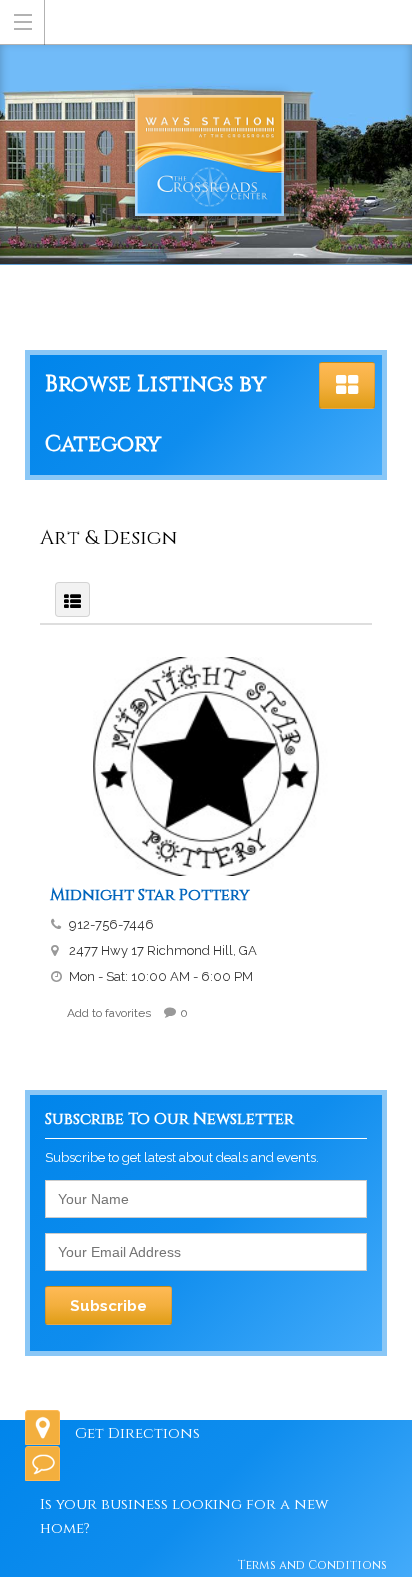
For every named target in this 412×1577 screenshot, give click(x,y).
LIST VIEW (72, 599)
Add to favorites (109, 1013)
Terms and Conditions (312, 1565)
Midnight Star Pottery (150, 895)
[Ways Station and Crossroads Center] (209, 21)
